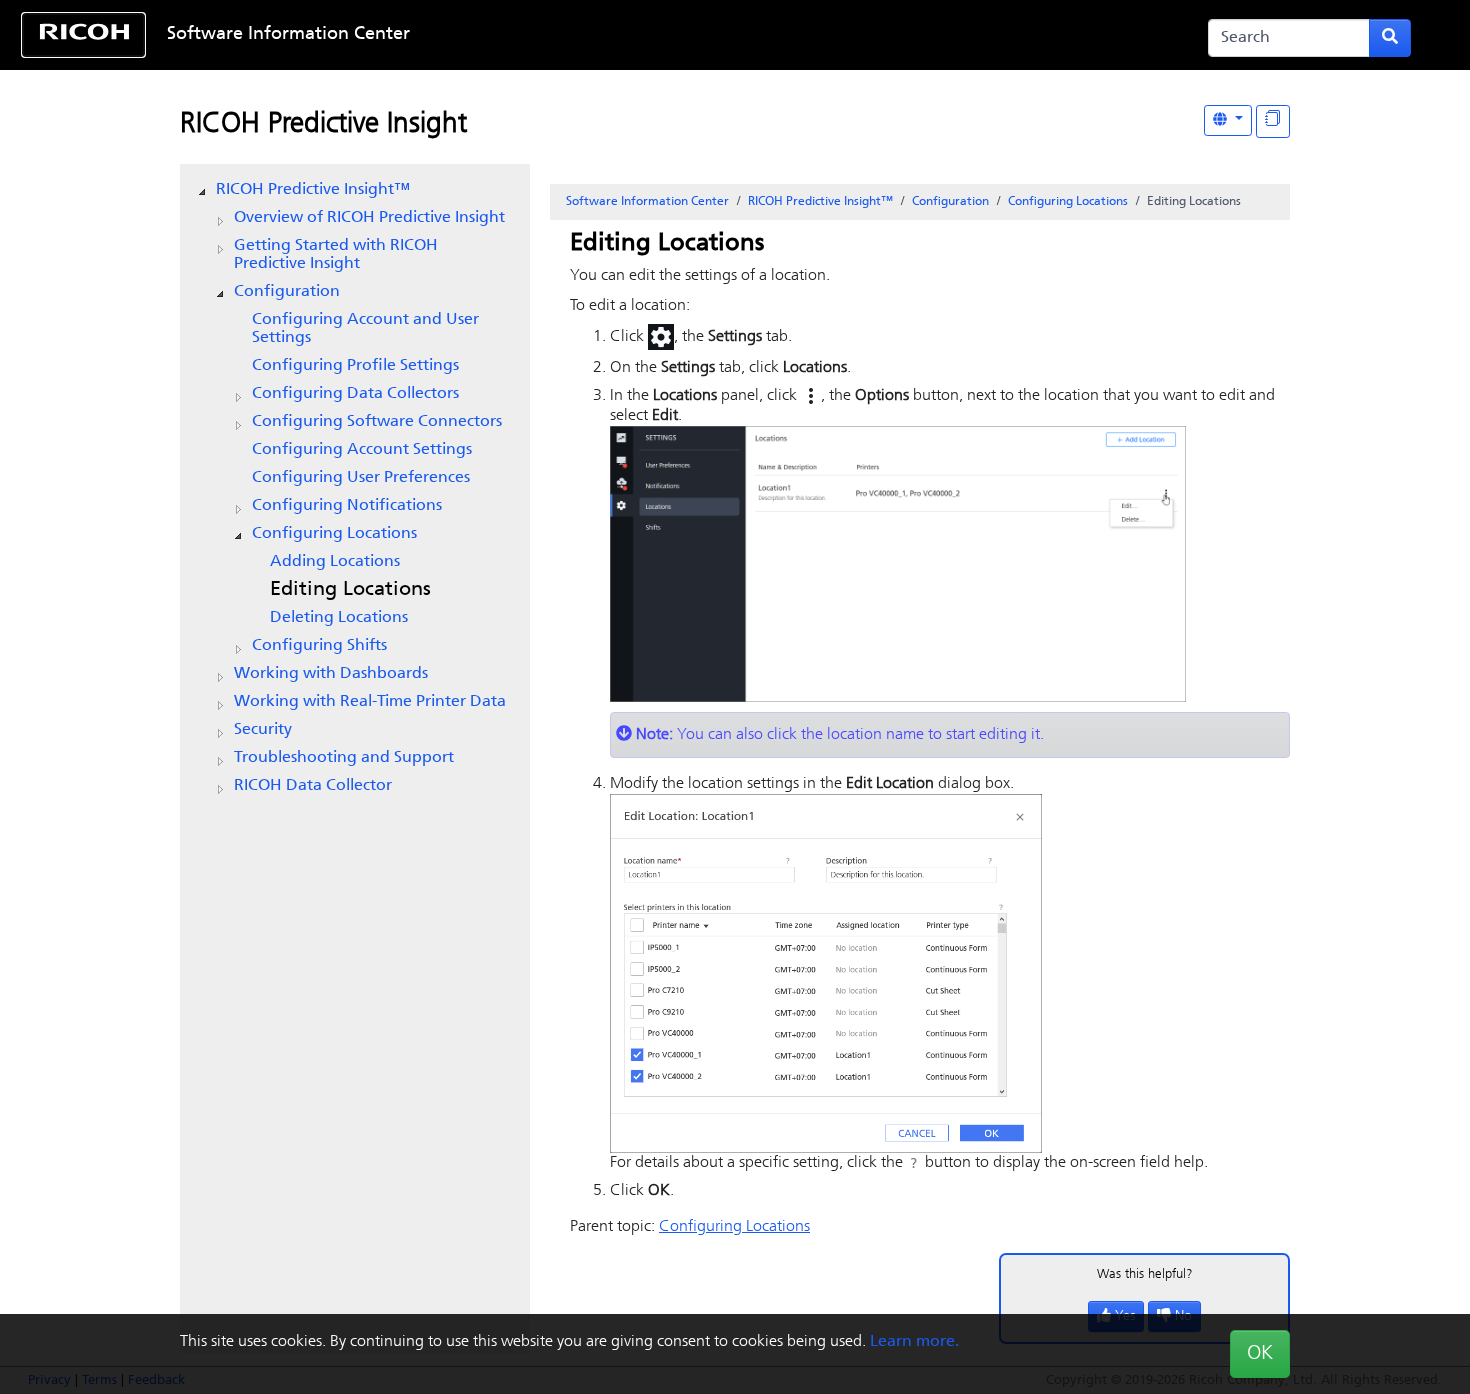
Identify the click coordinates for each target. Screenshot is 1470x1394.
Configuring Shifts (319, 646)
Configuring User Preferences (361, 478)
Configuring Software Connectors (377, 422)
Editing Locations (350, 590)
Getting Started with (336, 255)
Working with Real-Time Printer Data (370, 702)
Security (263, 730)
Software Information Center (288, 35)
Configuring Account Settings (362, 450)
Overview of (369, 218)
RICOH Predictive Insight (323, 125)
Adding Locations (335, 562)
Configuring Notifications (347, 506)
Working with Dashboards (331, 674)
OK (1260, 1354)
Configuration (287, 292)
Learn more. (914, 1342)
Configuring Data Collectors (355, 394)
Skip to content (671, 35)
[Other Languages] (1228, 120)
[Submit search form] (1390, 38)
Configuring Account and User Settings (365, 329)
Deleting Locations (339, 618)
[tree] (355, 488)
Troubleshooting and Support (344, 758)
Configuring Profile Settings (355, 366)
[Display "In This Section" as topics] (1273, 121)
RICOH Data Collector (313, 786)
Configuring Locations (334, 534)
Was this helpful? (1145, 1274)
